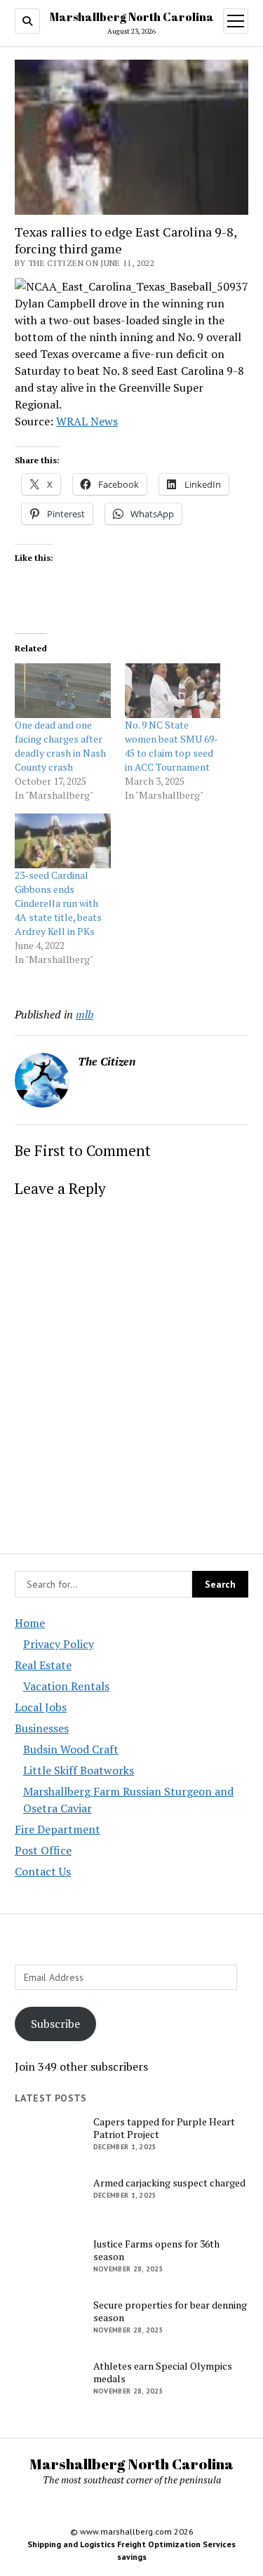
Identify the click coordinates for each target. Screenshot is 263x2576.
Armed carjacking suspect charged (169, 2183)
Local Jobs (41, 1707)
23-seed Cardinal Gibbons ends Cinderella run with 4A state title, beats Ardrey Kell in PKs (58, 903)
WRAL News (87, 421)
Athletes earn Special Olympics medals (163, 2372)
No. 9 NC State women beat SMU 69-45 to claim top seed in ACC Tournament (171, 746)
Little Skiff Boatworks (79, 1770)
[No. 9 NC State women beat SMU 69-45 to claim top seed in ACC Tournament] (173, 691)
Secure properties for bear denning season (170, 2311)
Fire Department (58, 1829)
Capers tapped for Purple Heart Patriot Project (164, 2128)
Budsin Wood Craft (71, 1749)
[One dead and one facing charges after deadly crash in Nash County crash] (63, 691)
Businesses (42, 1728)
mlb (85, 1014)
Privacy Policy (59, 1644)
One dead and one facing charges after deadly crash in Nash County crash (60, 746)
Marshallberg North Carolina (132, 17)
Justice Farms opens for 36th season (156, 2250)
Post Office (43, 1850)
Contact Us (43, 1871)
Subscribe (55, 2024)
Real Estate (43, 1665)
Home (30, 1623)
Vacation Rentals (66, 1686)
